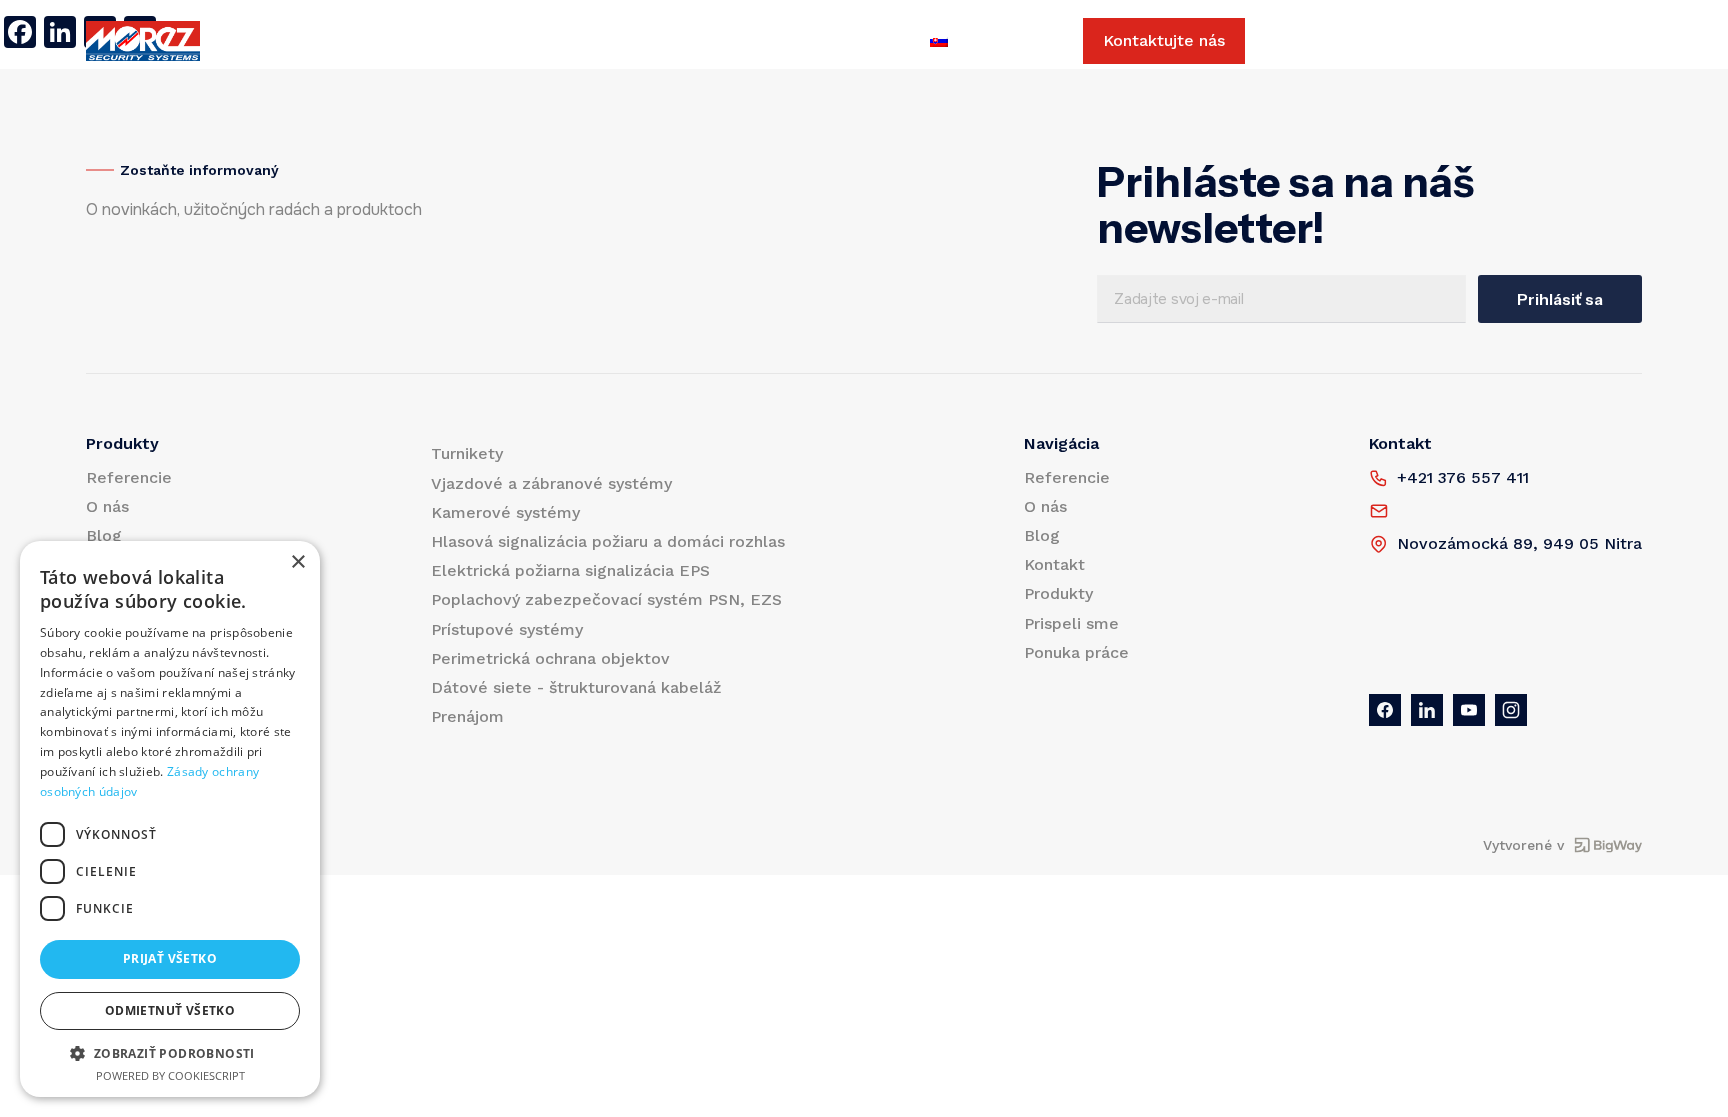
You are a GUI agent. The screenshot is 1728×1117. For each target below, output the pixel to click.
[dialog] (170, 819)
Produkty (284, 41)
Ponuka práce (858, 41)
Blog (549, 41)
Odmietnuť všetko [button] (170, 1010)
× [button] (297, 562)
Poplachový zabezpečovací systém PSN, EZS (606, 599)
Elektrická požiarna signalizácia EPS (570, 570)
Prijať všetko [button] (170, 958)
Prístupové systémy (507, 629)
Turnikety (467, 453)
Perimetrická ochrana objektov (550, 658)
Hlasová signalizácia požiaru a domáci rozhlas (608, 541)
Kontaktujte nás (1164, 41)
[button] (170, 1053)
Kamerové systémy (505, 512)
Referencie (390, 41)
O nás (481, 41)
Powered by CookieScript (170, 1075)
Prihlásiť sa (1560, 299)
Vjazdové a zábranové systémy (551, 483)
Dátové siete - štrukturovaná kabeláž (576, 687)
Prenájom (467, 716)
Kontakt (624, 41)
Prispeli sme (730, 41)
